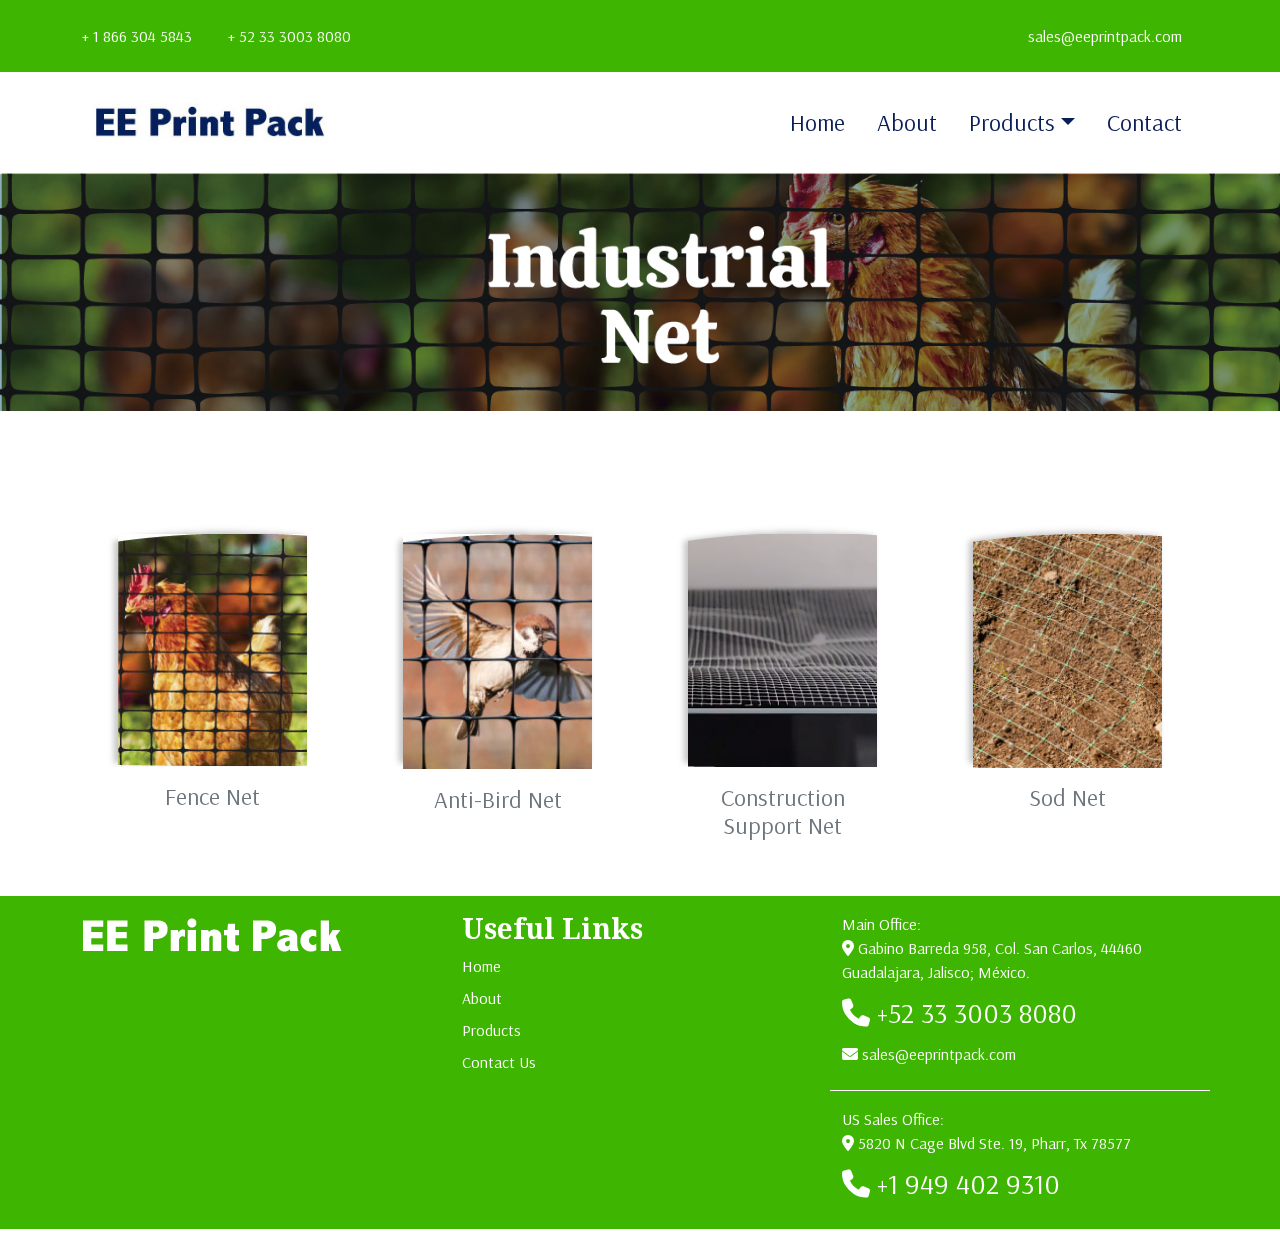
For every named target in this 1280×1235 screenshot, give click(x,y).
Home (817, 122)
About (907, 122)
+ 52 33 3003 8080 (289, 36)
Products (1012, 122)
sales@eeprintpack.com (1105, 36)
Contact (1144, 122)
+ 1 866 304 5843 (137, 36)
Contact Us (499, 1062)
